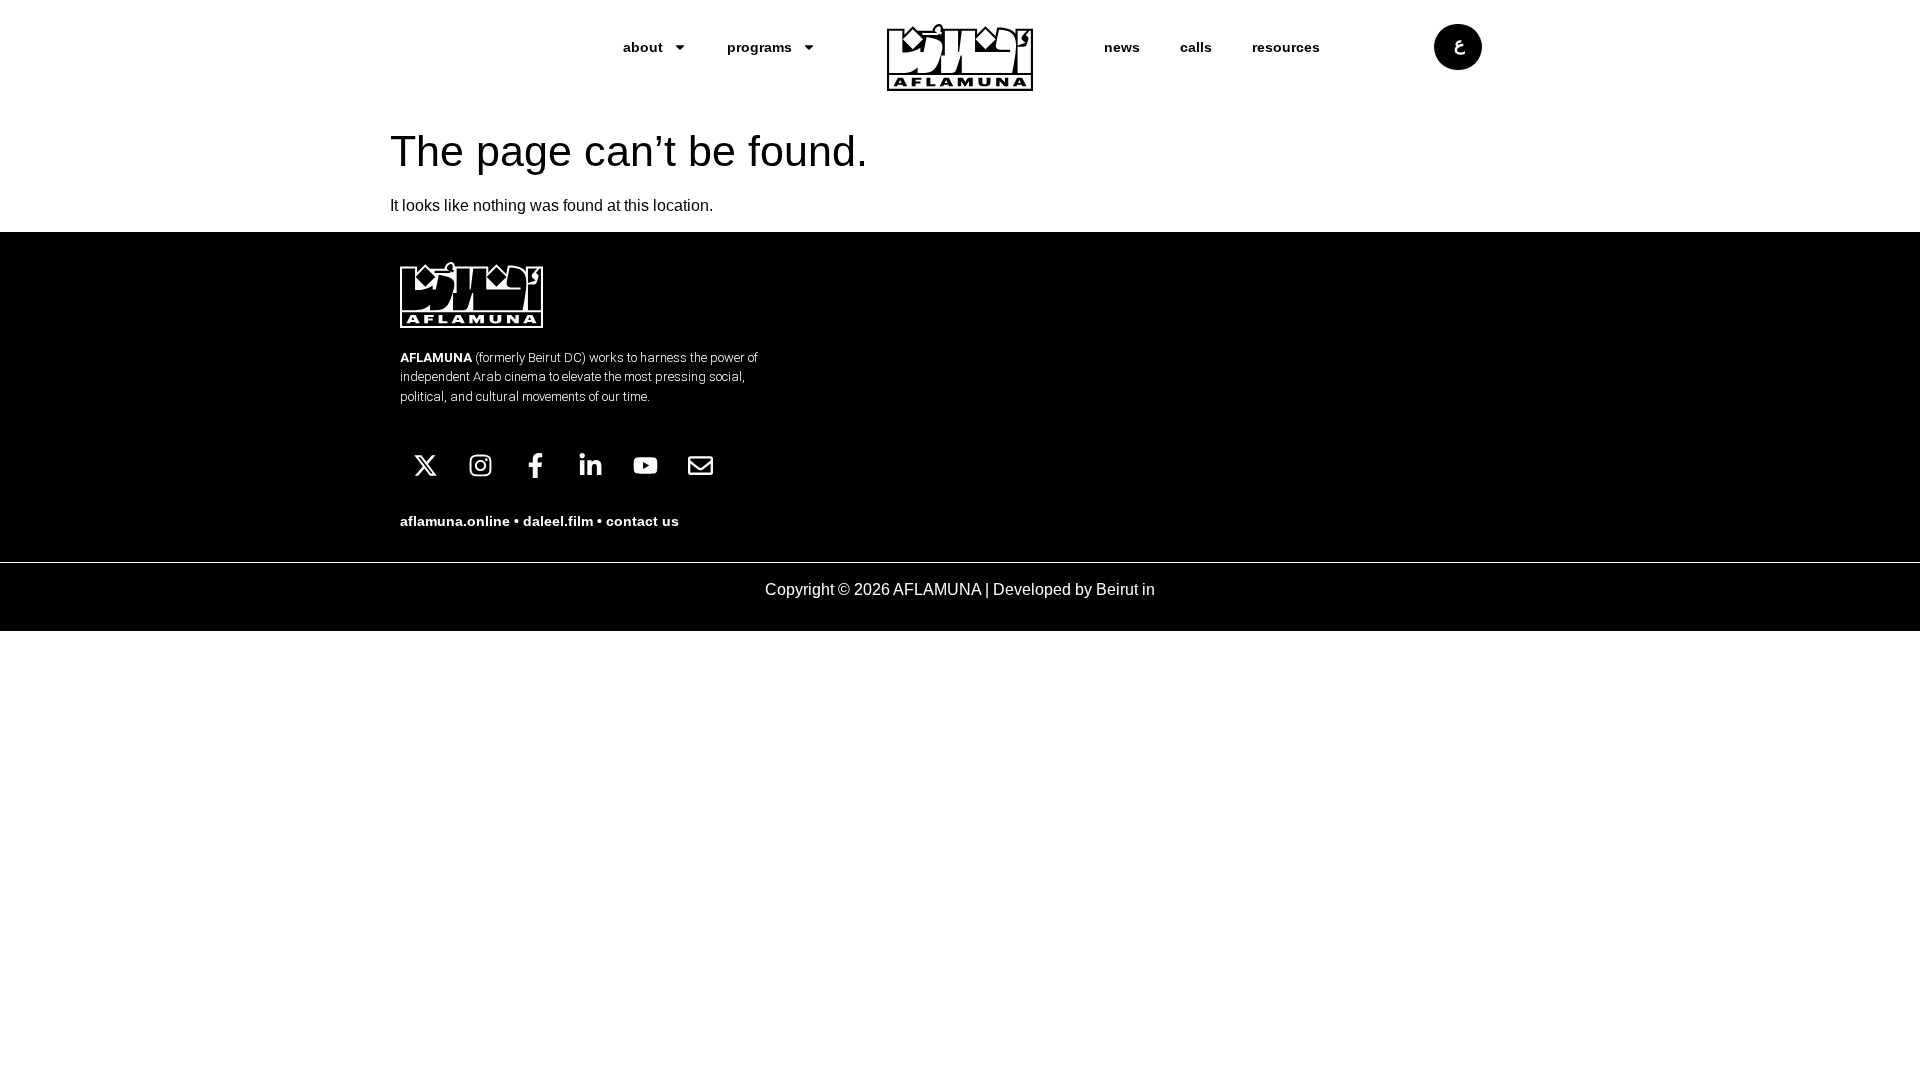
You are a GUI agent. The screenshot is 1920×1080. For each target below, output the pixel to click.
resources (1286, 47)
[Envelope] (700, 466)
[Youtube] (645, 466)
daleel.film (558, 521)
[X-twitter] (425, 466)
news (1122, 47)
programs (759, 47)
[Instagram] (480, 466)
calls (1196, 47)
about (643, 47)
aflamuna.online (455, 521)
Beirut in (1125, 589)
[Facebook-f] (535, 466)
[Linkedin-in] (590, 466)
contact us (642, 521)
